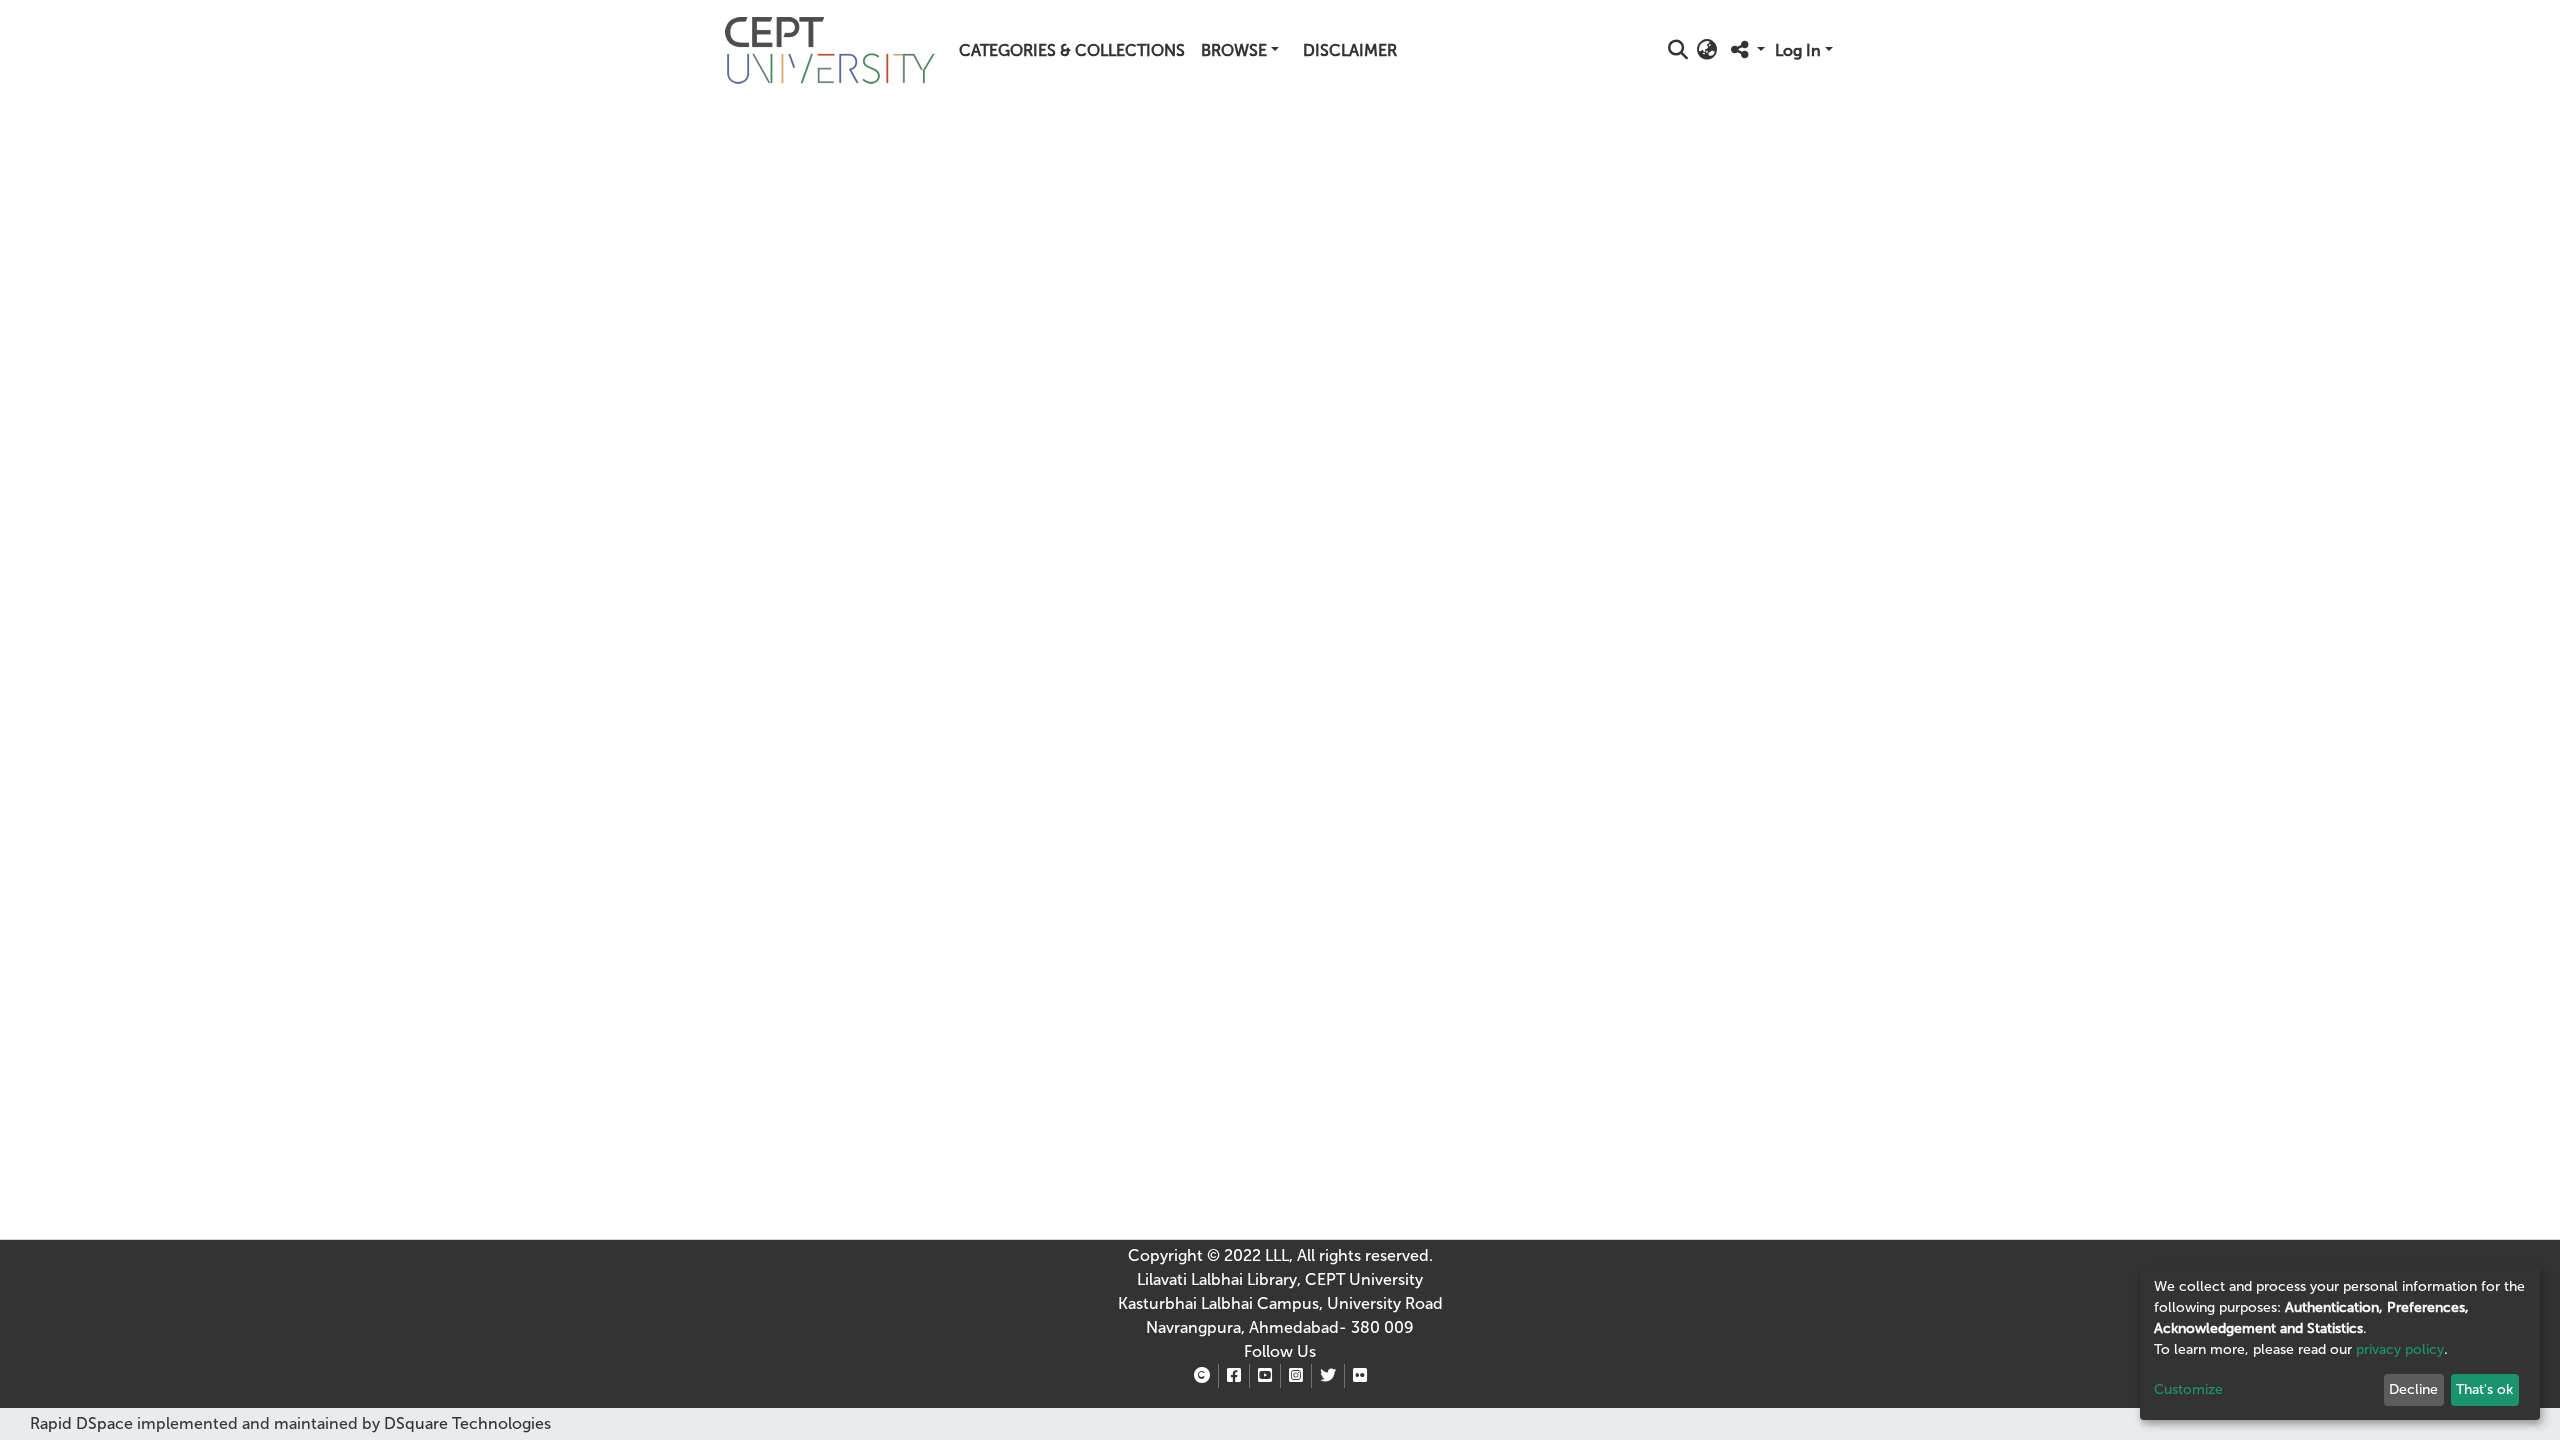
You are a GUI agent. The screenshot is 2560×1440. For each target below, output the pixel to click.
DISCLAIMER (1350, 50)
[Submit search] (1678, 51)
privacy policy (2400, 1349)
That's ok (2484, 1389)
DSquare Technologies (465, 1423)
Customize (2188, 1389)
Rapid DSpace (81, 1423)
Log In (1798, 50)
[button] (1707, 51)
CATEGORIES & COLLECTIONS (1072, 50)
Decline (2413, 1389)
